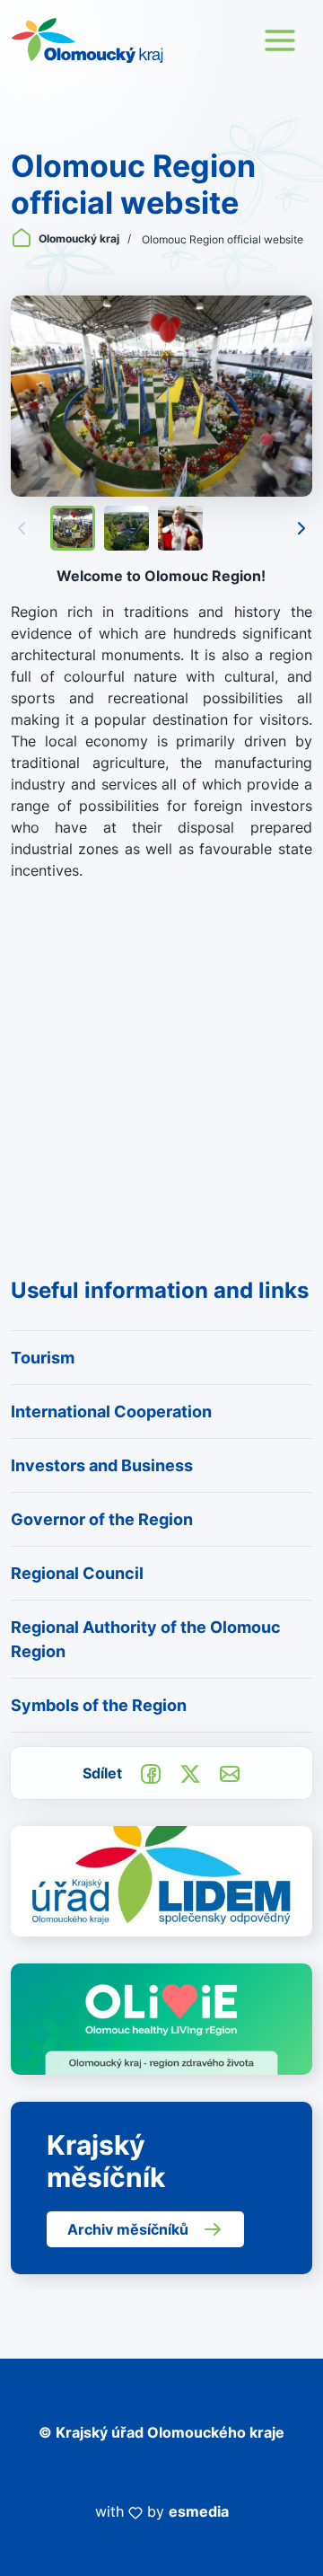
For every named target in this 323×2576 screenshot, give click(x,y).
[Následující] (301, 528)
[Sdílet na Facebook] (151, 1772)
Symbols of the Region (99, 1705)
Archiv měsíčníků (128, 2229)
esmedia (199, 2511)
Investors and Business (102, 1465)
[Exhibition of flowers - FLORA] (161, 396)
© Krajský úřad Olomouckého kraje (161, 2432)
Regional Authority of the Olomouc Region (146, 1639)
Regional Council (77, 1573)
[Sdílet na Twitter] (190, 1772)
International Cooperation (111, 1412)
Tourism (43, 1358)
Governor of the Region (102, 1519)
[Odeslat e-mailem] (230, 1772)
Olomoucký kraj (79, 238)
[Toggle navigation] (280, 40)
